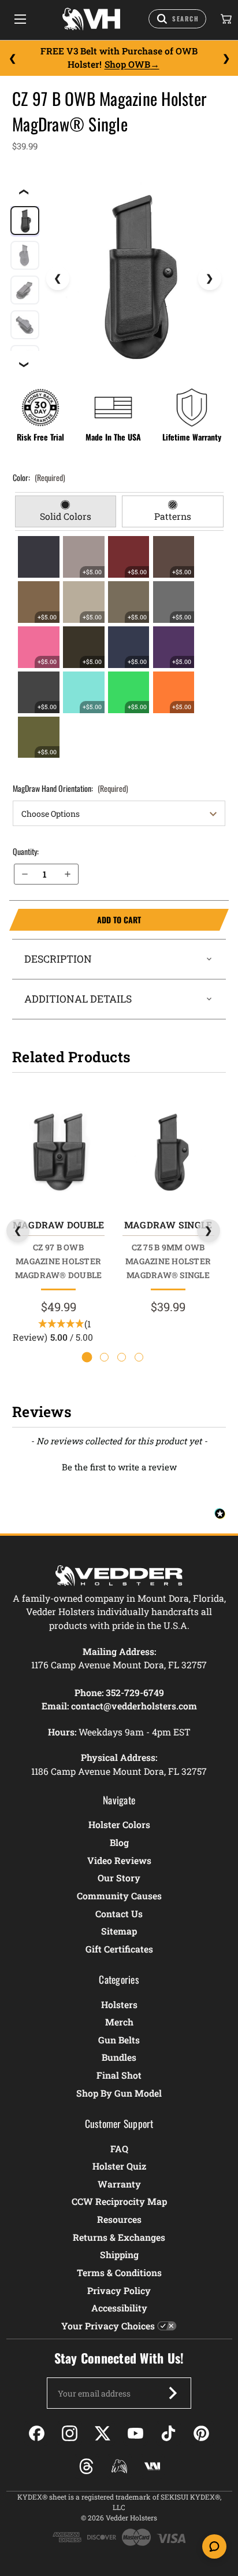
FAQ (119, 2148)
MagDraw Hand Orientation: (70, 788)
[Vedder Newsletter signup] (173, 2393)
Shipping (119, 2254)
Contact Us (119, 1913)
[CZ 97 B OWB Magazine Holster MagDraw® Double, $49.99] (58, 1151)
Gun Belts (119, 2040)
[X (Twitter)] (103, 2433)
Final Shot (119, 2075)
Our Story (119, 1878)
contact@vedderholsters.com (134, 1706)
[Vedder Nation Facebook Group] (152, 2466)
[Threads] (86, 2466)
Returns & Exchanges (119, 2237)
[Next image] (210, 278)
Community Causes (119, 1896)
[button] (119, 1466)
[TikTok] (168, 2433)
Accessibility (119, 2308)
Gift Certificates (119, 1949)
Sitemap (119, 1931)
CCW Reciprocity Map (119, 2201)
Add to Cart (75, 920)
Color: (39, 477)
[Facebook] (37, 2433)
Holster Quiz (119, 2166)
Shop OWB (127, 64)
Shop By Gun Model (119, 2093)
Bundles (119, 2057)
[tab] (66, 512)
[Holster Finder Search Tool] (177, 19)
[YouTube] (135, 2433)
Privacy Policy (119, 2290)
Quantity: (26, 851)
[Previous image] (58, 278)
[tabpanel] (119, 647)
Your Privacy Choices (108, 2326)
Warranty (119, 2184)
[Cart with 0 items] (225, 19)
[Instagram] (70, 2433)
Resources (119, 2219)
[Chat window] (214, 2546)
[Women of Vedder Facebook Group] (119, 2466)
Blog (119, 1842)
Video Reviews (119, 1860)
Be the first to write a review (119, 1467)
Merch (119, 2022)
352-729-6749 (135, 1692)
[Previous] (12, 58)
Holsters (119, 2004)
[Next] (226, 58)
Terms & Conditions (119, 2272)
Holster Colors (119, 1824)
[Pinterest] (201, 2433)
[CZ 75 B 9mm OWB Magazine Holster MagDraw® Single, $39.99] (168, 1151)
